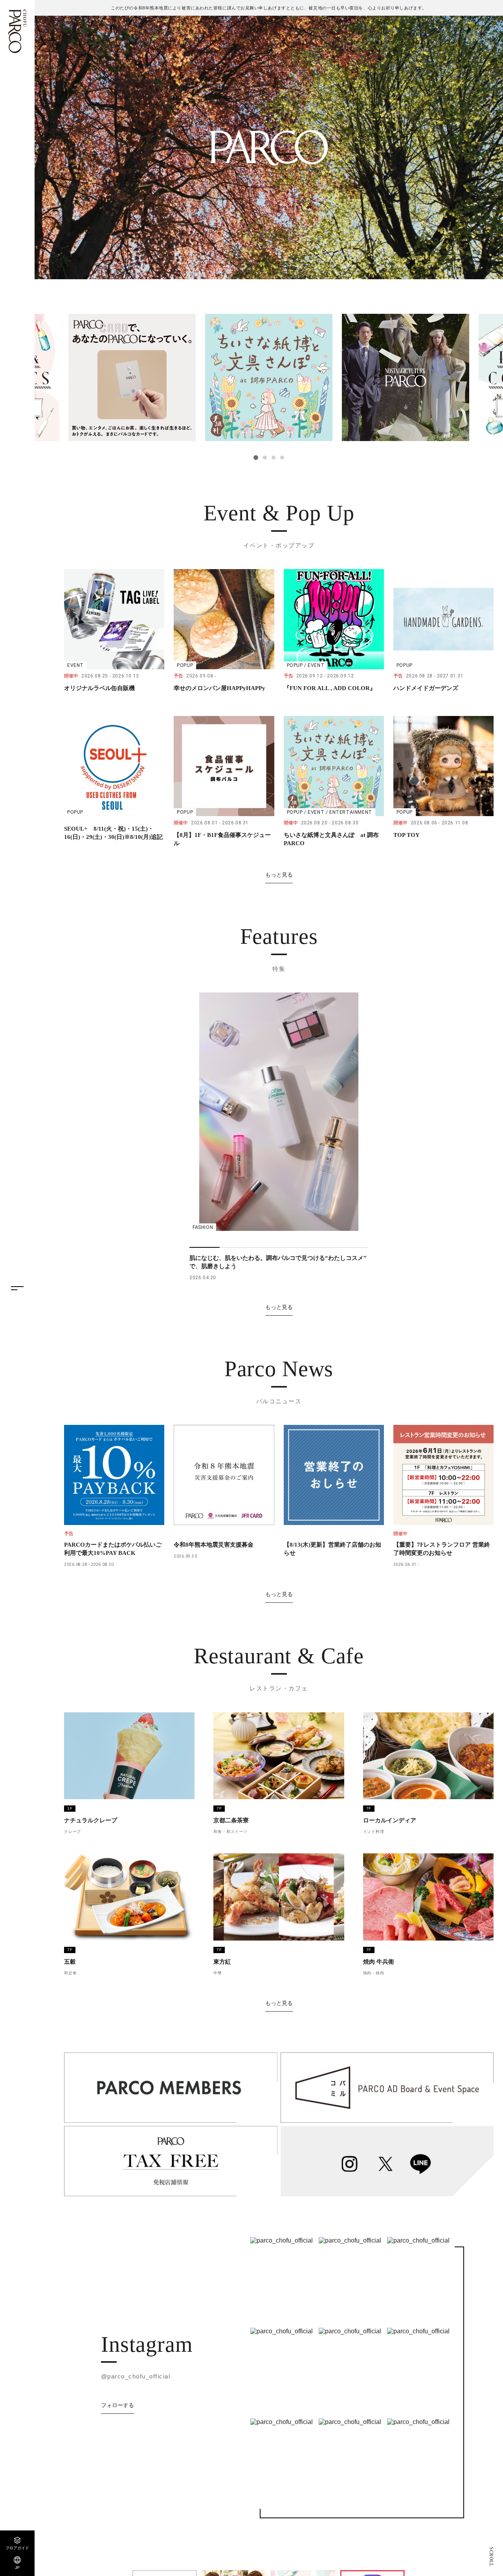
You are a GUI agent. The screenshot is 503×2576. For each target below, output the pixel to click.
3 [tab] (273, 458)
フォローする (117, 2405)
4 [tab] (282, 458)
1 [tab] (255, 458)
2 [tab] (264, 458)
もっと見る (279, 875)
